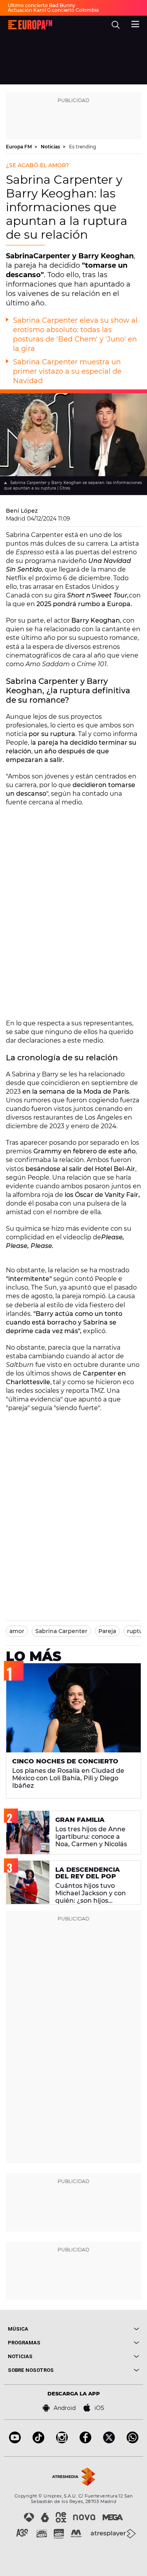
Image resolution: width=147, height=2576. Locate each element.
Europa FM (19, 147)
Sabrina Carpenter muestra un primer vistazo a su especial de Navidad (67, 371)
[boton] (107, 2329)
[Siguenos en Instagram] (62, 2441)
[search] (116, 25)
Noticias (51, 147)
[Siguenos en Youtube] (15, 2441)
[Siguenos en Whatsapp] (132, 2441)
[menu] (135, 23)
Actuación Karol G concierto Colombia (53, 10)
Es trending (83, 147)
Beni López (22, 511)
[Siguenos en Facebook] (85, 2441)
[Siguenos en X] (109, 2441)
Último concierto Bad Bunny (42, 5)
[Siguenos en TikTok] (38, 2441)
